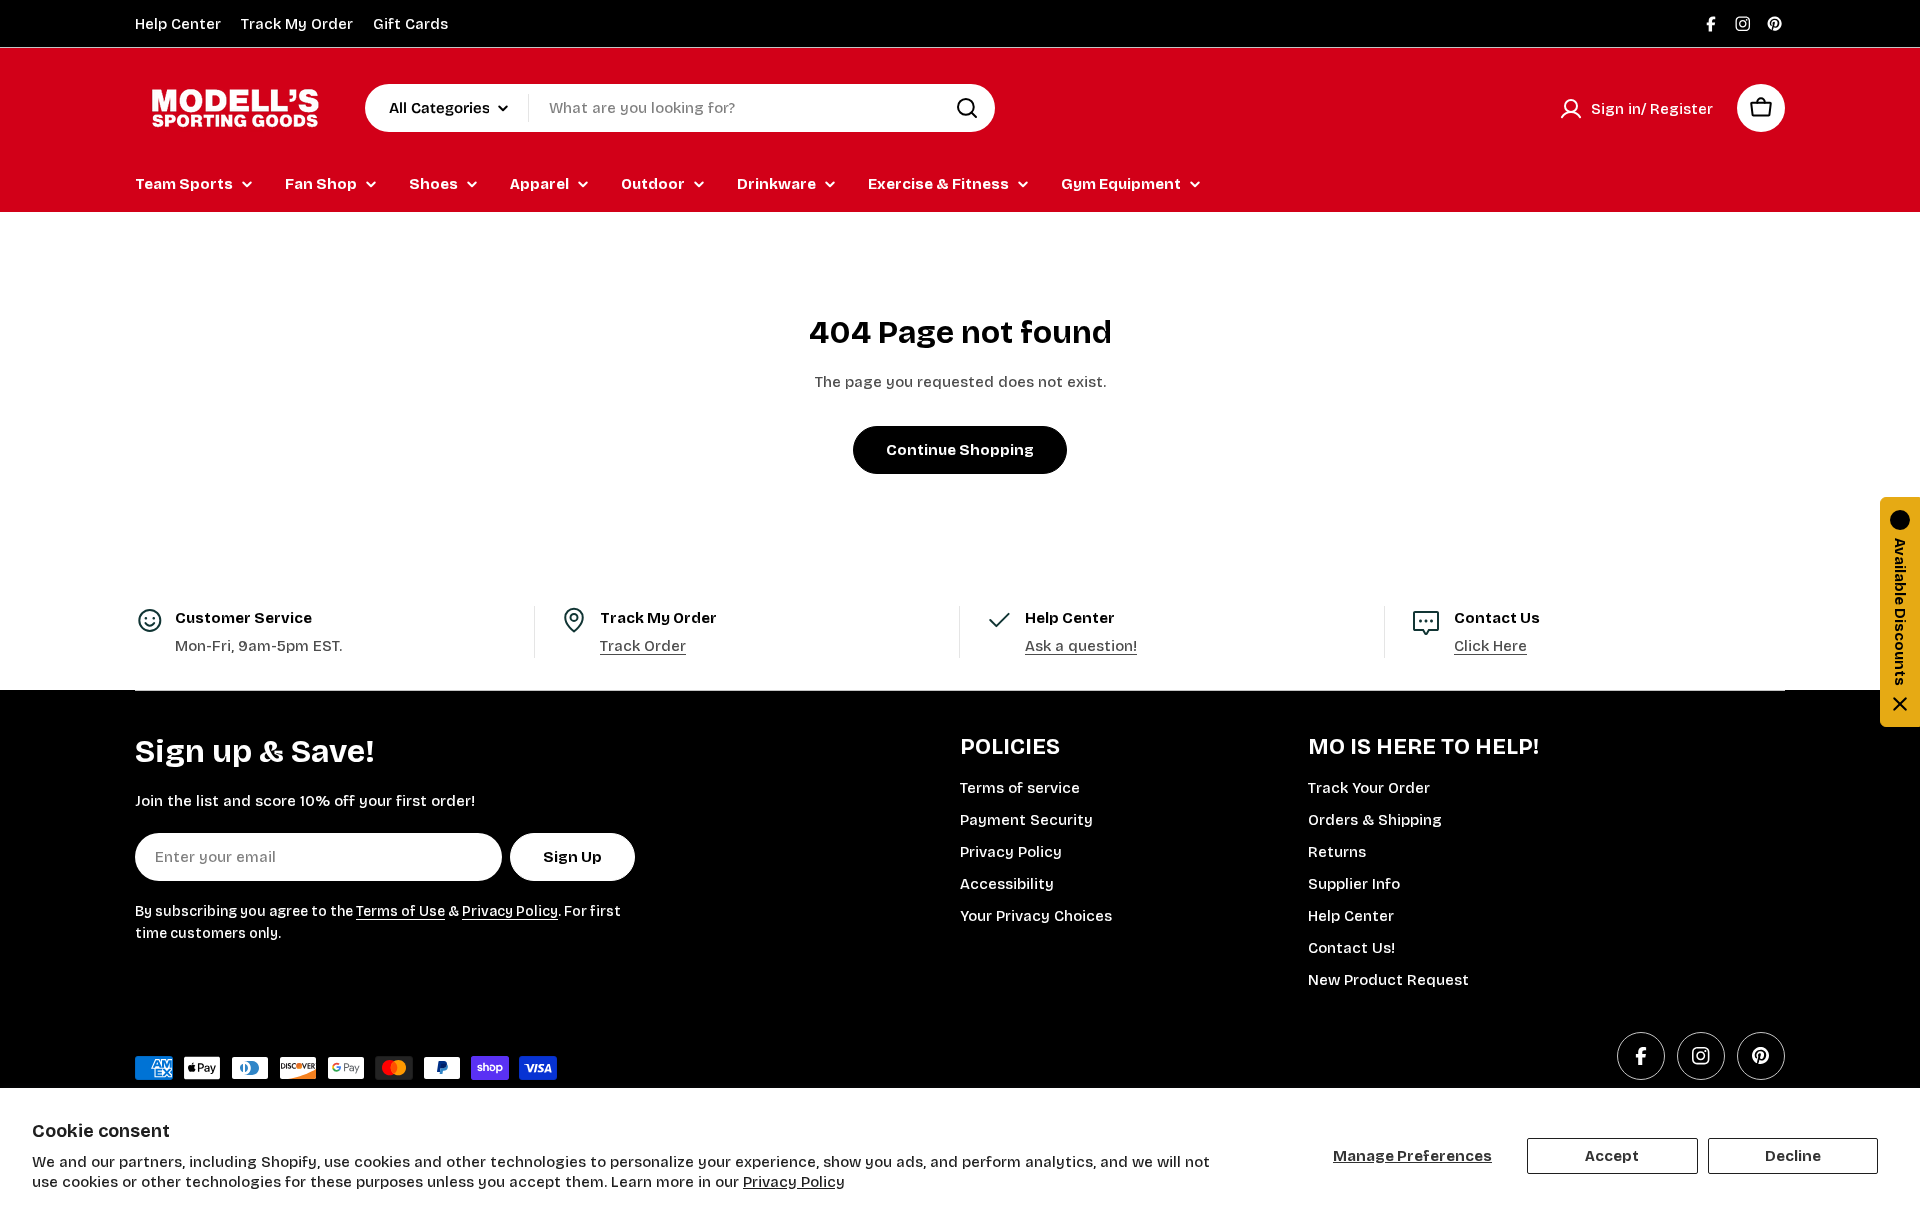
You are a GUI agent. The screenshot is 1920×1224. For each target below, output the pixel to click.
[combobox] (680, 108)
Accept (1612, 1156)
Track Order (643, 646)
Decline (1793, 1156)
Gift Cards (410, 24)
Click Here (1490, 646)
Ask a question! (1081, 646)
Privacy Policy (794, 1182)
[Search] (967, 108)
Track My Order (297, 24)
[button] (1900, 612)
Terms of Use (400, 911)
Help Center (178, 24)
